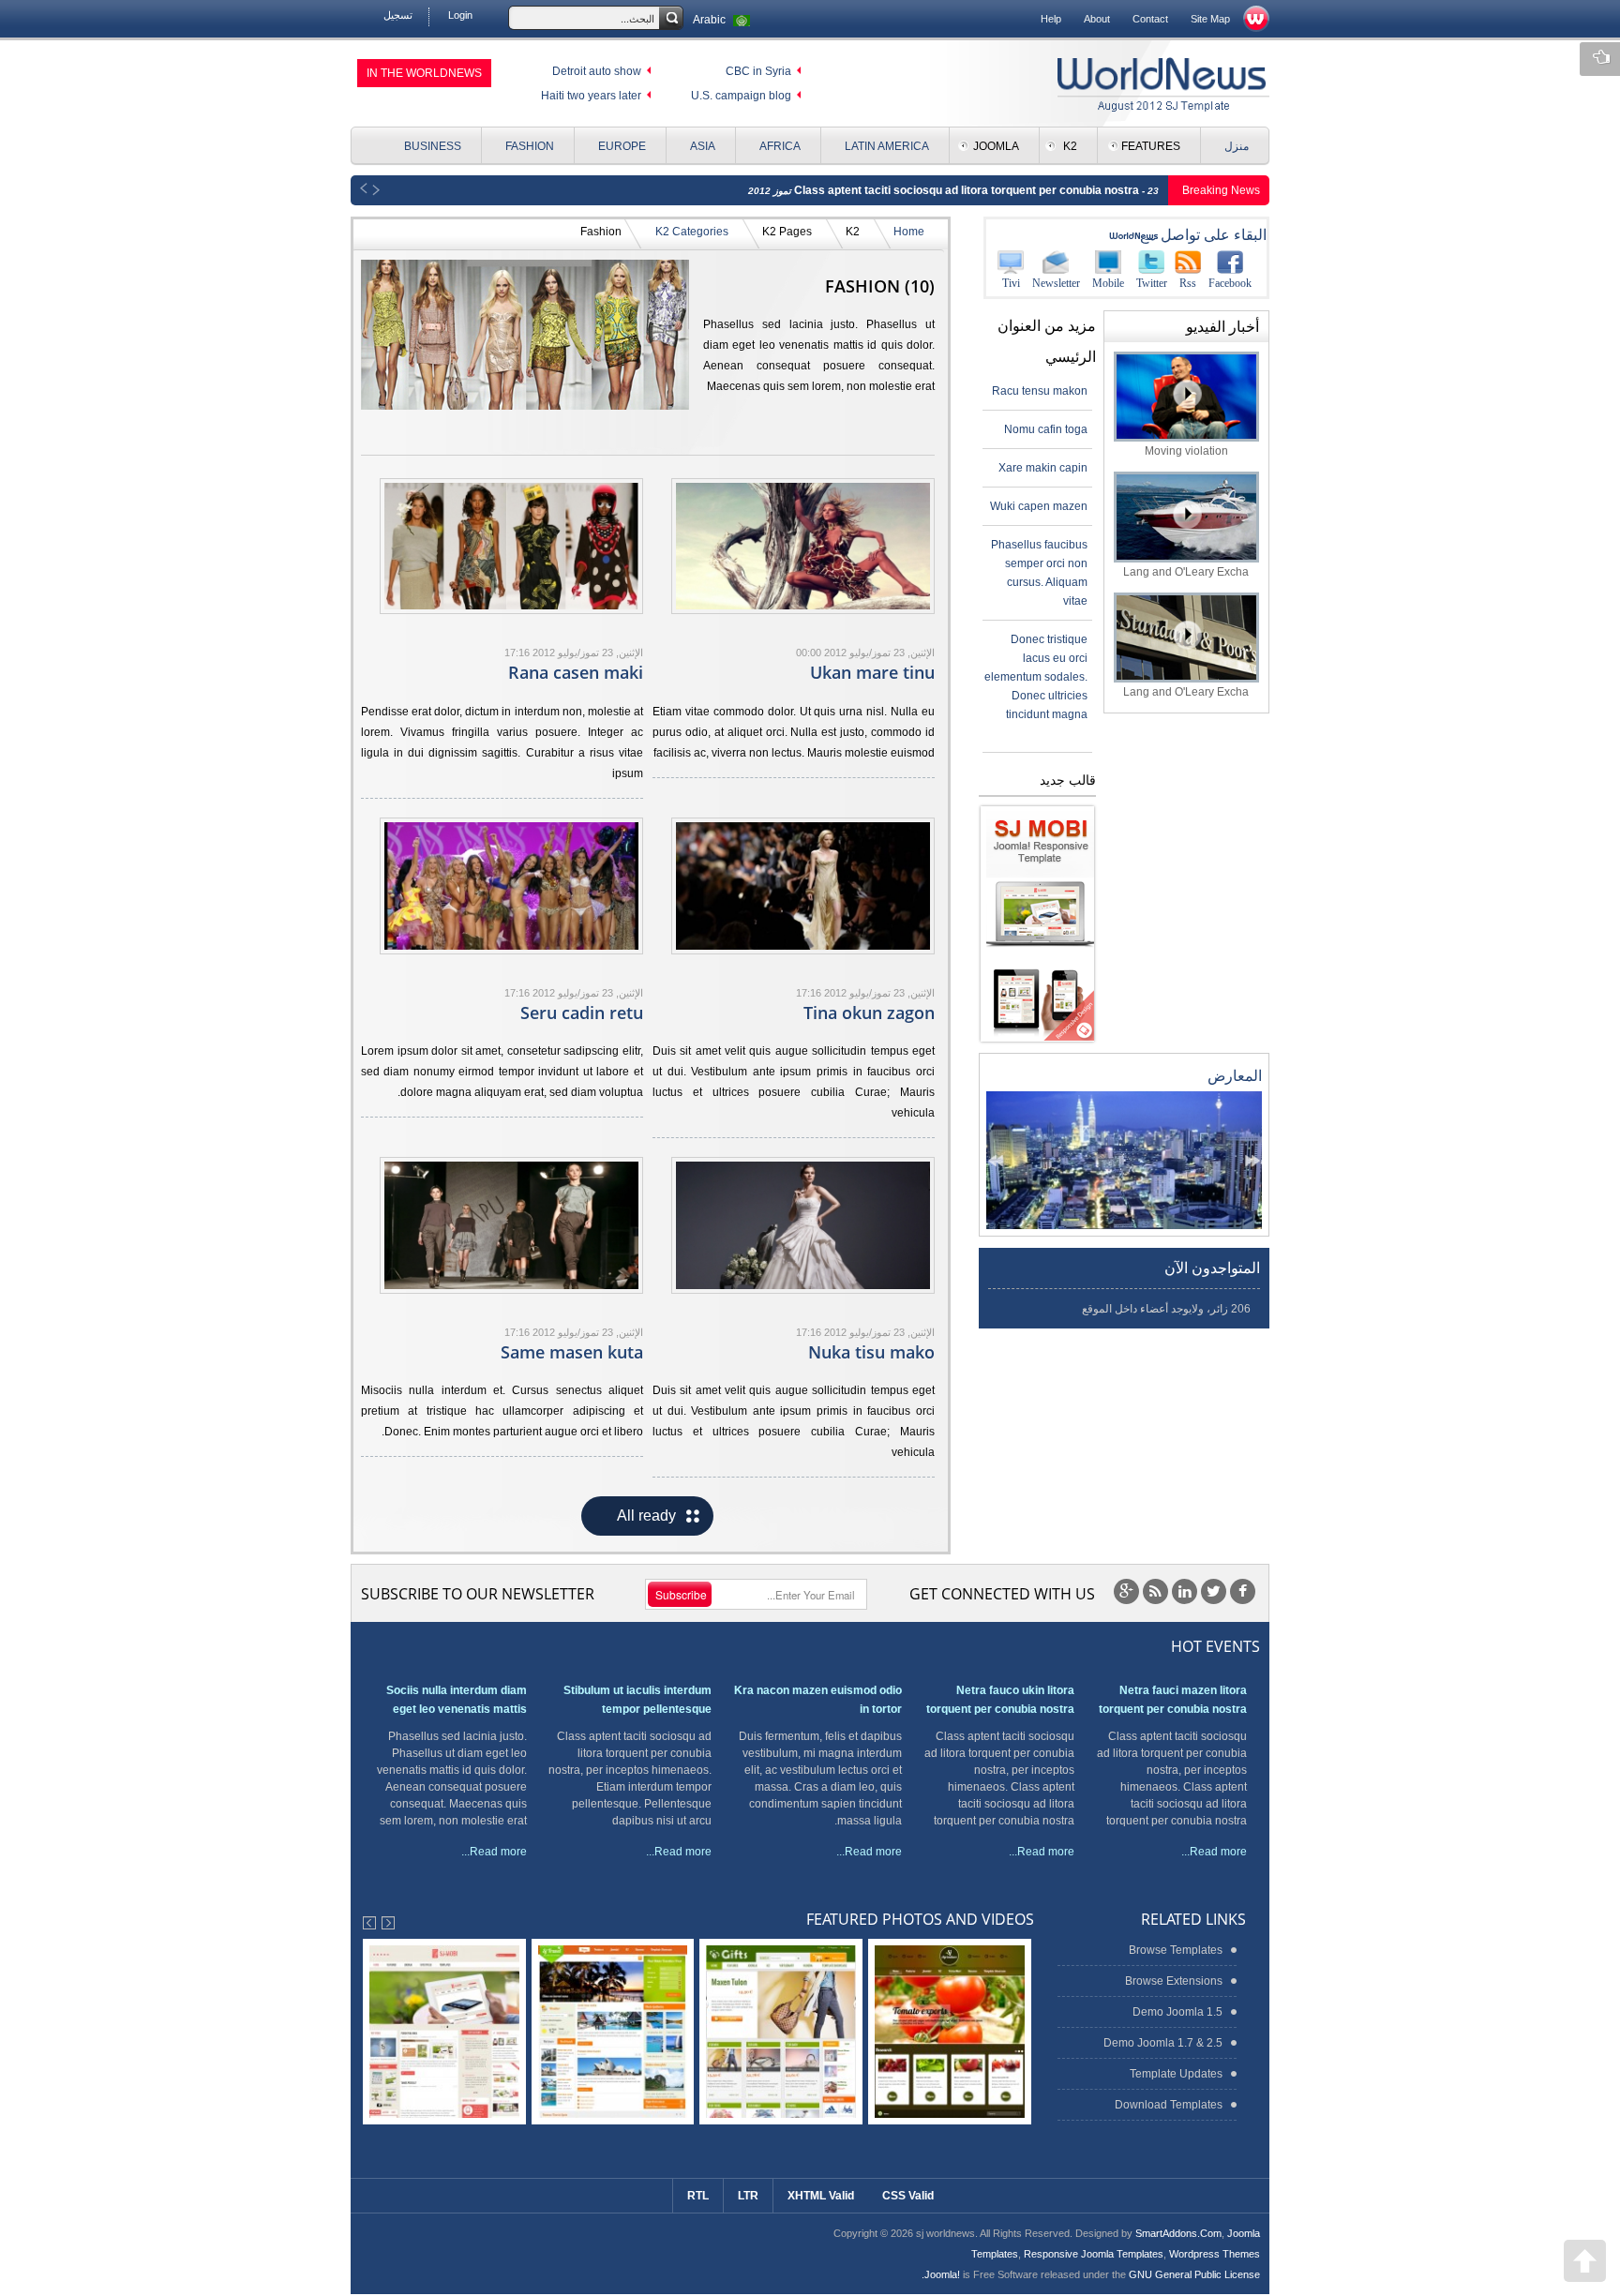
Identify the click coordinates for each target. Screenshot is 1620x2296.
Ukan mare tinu (872, 672)
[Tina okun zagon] (803, 885)
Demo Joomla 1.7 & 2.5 (1163, 2043)
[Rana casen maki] (511, 546)
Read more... (1214, 1852)
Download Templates (1169, 2105)
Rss (1188, 283)
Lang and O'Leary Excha (1186, 572)
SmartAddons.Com (1178, 2233)
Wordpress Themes (1215, 2254)
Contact (1150, 19)
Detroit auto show (597, 71)
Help (1051, 19)
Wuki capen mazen (1039, 506)
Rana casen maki (576, 672)
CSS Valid (908, 2196)
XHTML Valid (821, 2196)
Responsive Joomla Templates (1094, 2254)
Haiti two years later (591, 96)
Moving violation (1186, 451)
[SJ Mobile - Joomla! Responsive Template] (1037, 924)
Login (460, 15)
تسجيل (398, 15)
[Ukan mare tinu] (803, 546)
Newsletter (1056, 283)
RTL (698, 2196)
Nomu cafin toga (1046, 429)
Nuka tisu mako (871, 1352)
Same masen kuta (572, 1352)
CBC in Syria (758, 71)
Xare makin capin (1043, 468)
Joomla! (942, 2274)
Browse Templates (1176, 1950)
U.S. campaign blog (741, 96)
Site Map (1210, 19)
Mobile (1108, 283)
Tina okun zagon (869, 1013)
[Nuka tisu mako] (803, 1225)
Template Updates (1176, 2074)
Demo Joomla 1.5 (1177, 2012)
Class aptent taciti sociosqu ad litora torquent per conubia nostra (968, 190)
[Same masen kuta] (511, 1225)
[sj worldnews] (1163, 84)
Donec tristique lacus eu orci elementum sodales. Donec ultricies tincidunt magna (1036, 677)
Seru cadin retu (582, 1013)
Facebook (1230, 283)
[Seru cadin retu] (511, 885)
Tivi (1011, 283)
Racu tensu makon (1040, 391)
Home (909, 232)
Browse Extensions (1174, 1981)
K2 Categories (692, 232)
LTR (748, 2196)
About (1097, 19)
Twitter (1152, 283)
